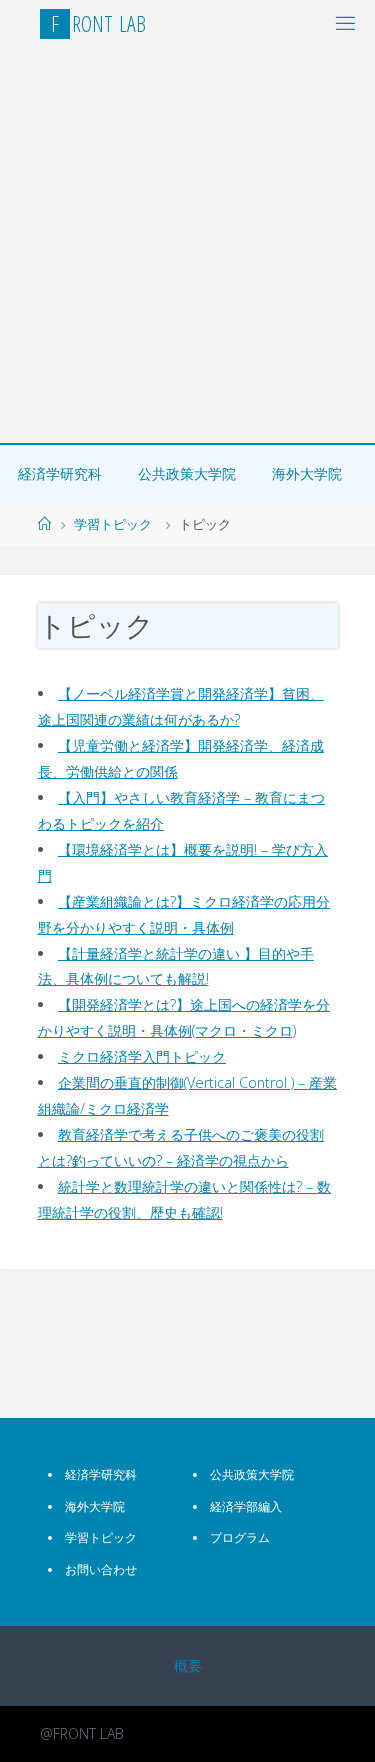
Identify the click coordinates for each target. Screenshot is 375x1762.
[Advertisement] (187, 245)
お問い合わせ (101, 1569)
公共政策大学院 (187, 473)
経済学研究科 (60, 473)
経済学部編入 (246, 1506)
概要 (188, 1665)
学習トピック (113, 524)
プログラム (240, 1537)
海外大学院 (307, 473)
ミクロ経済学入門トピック (142, 1056)
